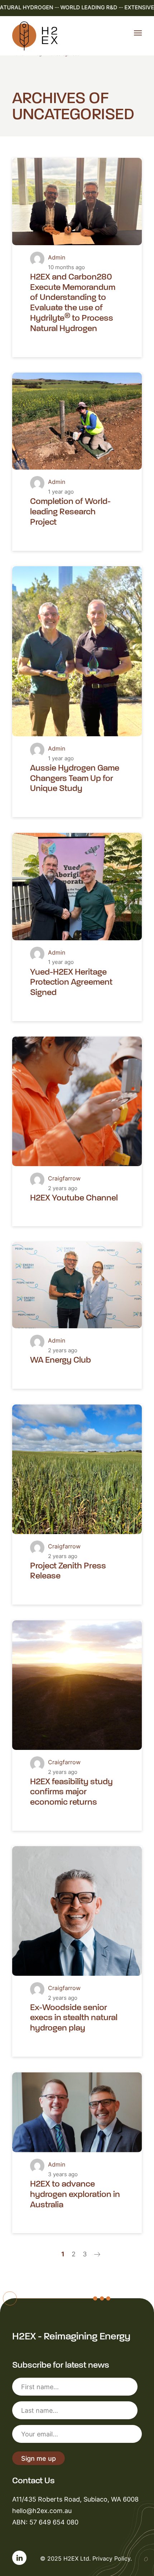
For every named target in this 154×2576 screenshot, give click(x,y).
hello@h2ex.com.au (42, 2510)
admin (57, 257)
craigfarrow (64, 1178)
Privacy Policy (111, 2558)
